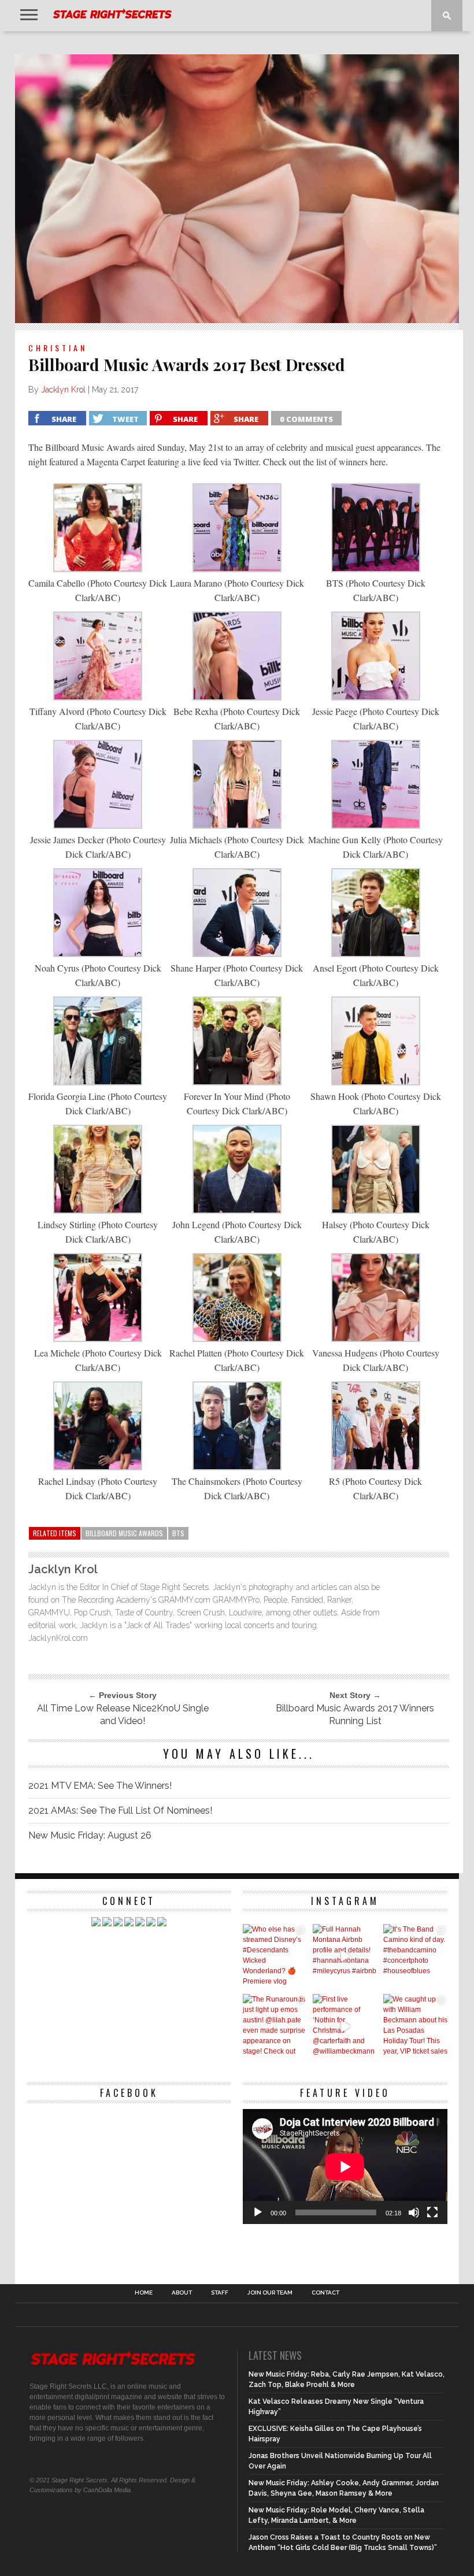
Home (144, 2293)
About (182, 2293)
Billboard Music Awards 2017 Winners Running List (355, 1715)
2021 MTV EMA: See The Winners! (100, 1786)
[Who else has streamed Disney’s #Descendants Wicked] (275, 1956)
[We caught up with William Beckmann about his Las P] (415, 2026)
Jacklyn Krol (63, 390)
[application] (345, 2167)
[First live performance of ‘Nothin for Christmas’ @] (345, 2026)
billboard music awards (124, 1533)
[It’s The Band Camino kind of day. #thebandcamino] (415, 1956)
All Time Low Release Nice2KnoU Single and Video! (123, 1715)
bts (178, 1533)
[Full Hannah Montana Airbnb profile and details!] (345, 1956)
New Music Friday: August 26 (90, 1835)
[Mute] (414, 2212)
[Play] (258, 2212)
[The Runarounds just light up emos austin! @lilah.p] (275, 2026)
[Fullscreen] (432, 2212)
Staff (220, 2293)
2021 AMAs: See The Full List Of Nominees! (120, 1810)
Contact (325, 2293)
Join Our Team (270, 2293)
